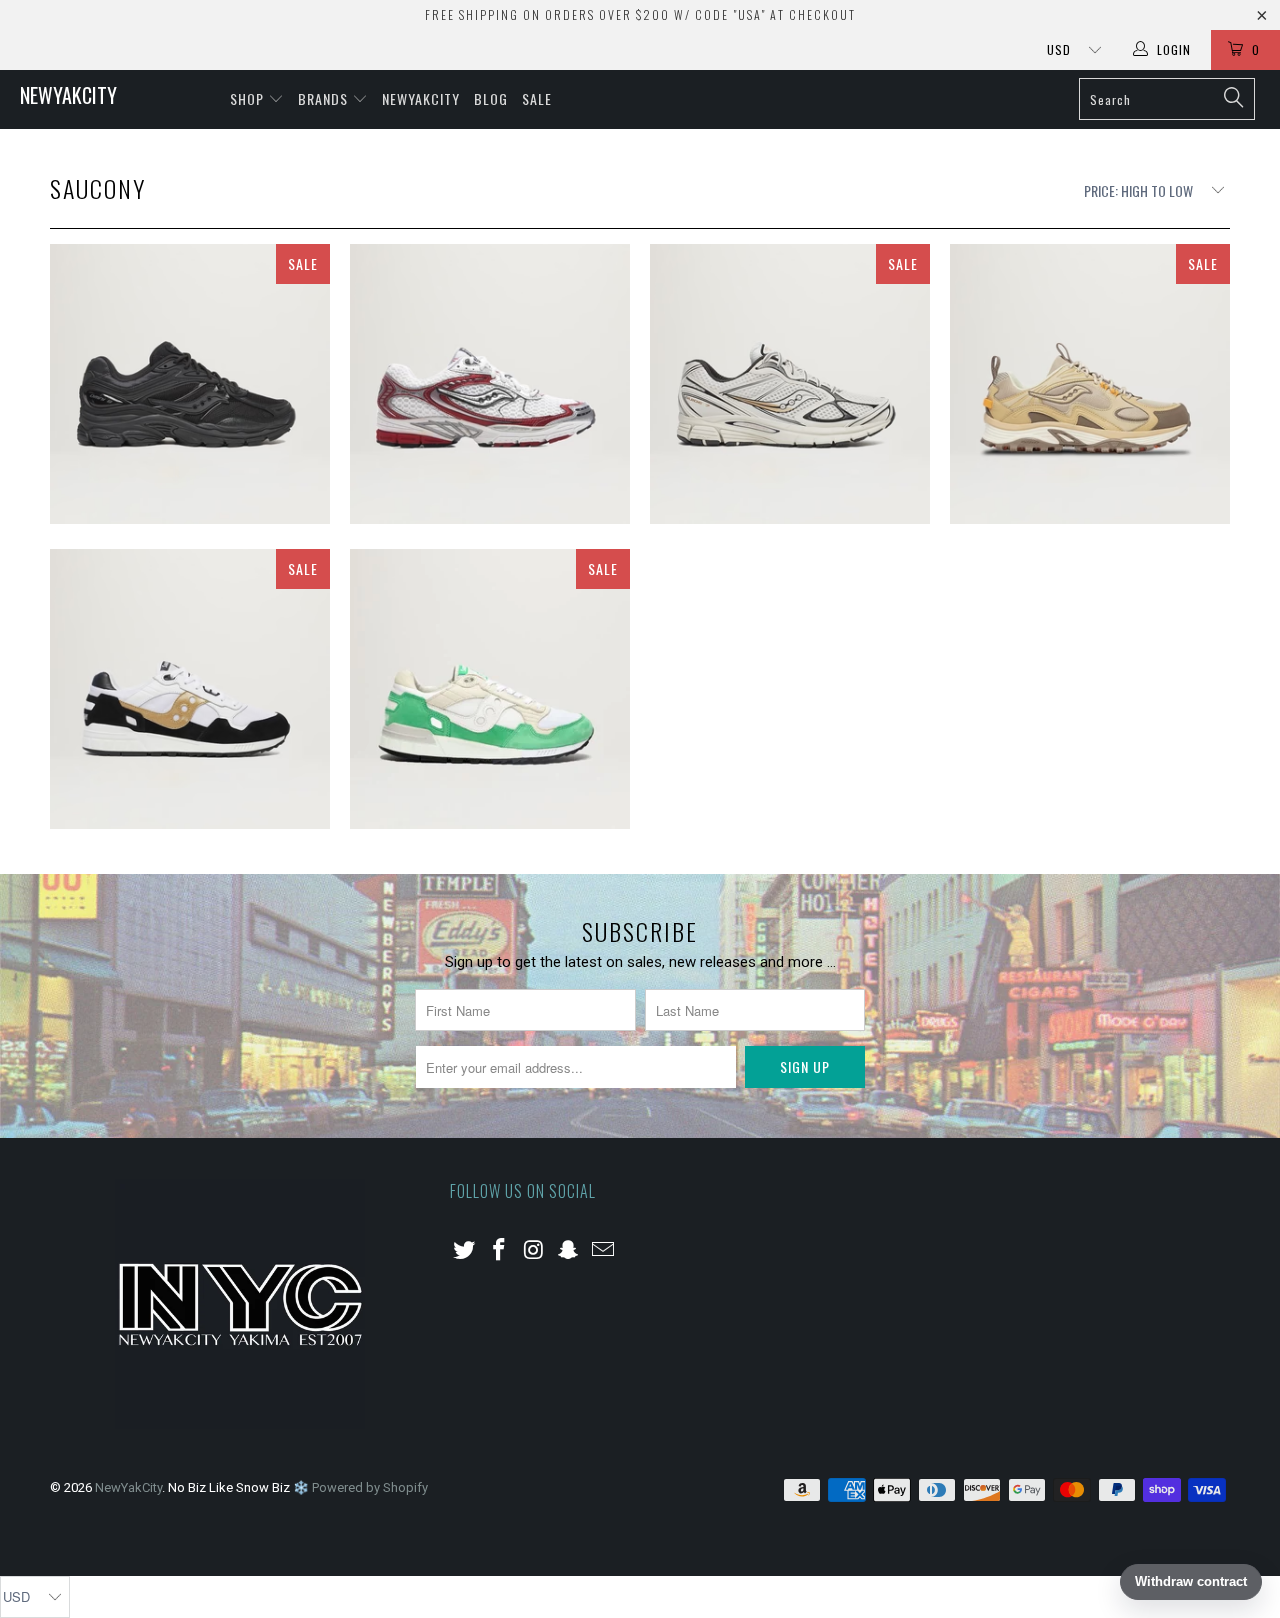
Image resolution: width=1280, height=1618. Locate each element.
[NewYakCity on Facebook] (500, 1251)
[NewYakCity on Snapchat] (569, 1251)
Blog (491, 98)
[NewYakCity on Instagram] (534, 1251)
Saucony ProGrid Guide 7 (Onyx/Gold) (790, 384)
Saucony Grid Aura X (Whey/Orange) (1090, 384)
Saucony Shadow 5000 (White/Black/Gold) (190, 689)
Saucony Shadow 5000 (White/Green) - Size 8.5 (490, 689)
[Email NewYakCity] (604, 1251)
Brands (325, 98)
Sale (537, 98)
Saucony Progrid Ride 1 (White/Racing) (490, 384)
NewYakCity (68, 95)
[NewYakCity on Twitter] (465, 1251)
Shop (249, 98)
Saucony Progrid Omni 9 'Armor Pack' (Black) (190, 384)
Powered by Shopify (370, 1487)
